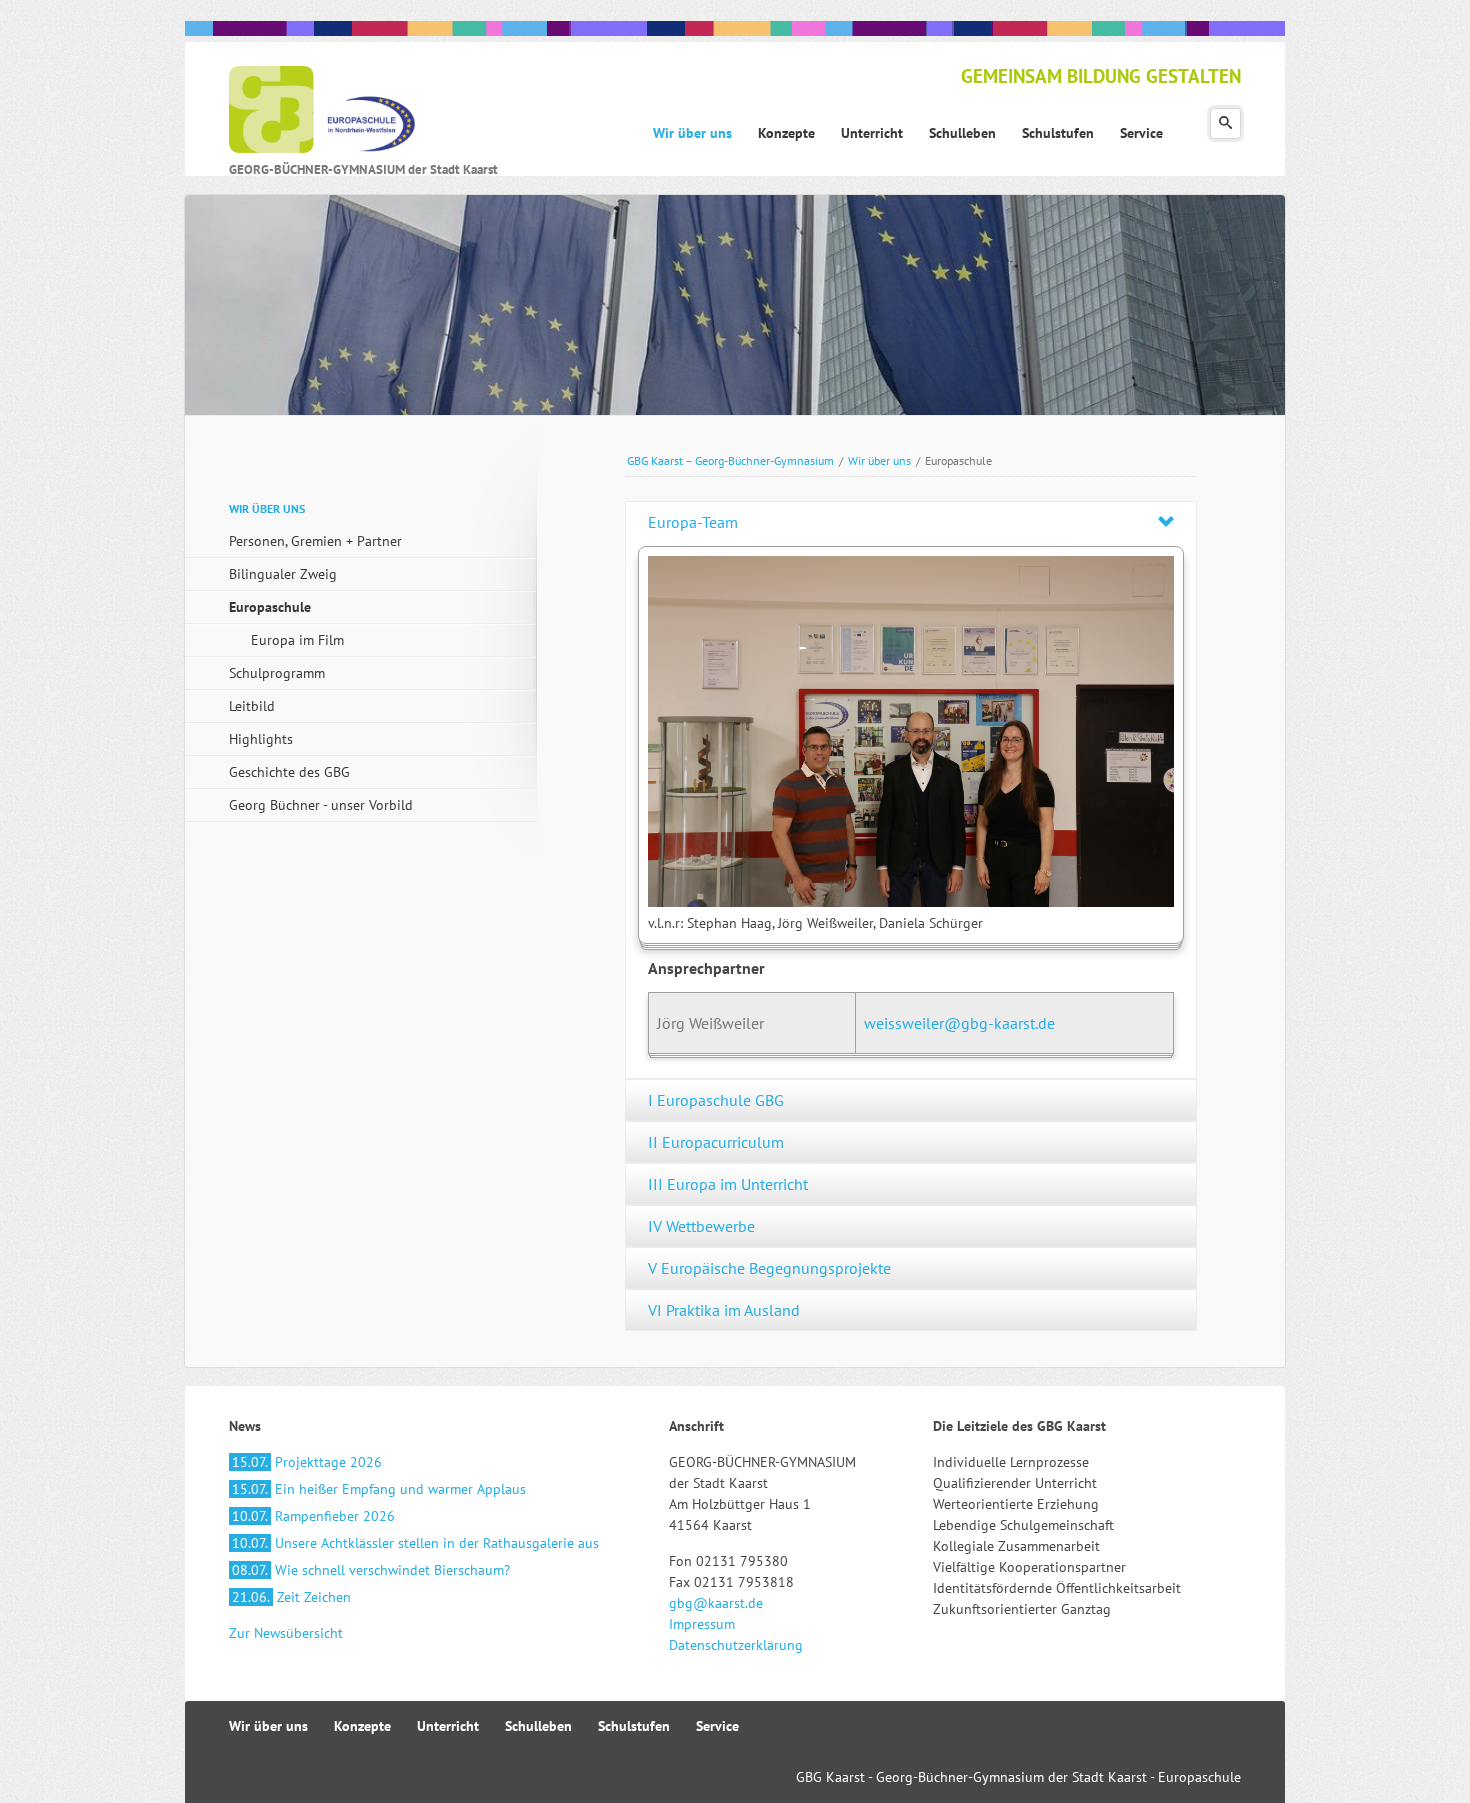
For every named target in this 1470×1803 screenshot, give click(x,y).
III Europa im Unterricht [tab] (728, 1184)
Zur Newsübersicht (286, 1633)
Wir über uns (879, 460)
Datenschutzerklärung (736, 1645)
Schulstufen (634, 1726)
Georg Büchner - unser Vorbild (321, 805)
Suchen (1225, 123)
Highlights (261, 739)
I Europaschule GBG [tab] (716, 1100)
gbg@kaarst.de (716, 1603)
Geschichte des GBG (289, 772)
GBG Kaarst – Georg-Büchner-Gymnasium (730, 460)
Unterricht (448, 1726)
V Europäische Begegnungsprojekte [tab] (769, 1268)
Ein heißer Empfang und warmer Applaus (379, 1489)
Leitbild (252, 706)
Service (717, 1726)
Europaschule (270, 607)
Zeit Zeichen (291, 1597)
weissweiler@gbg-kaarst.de (959, 1023)
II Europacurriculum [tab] (716, 1142)
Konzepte (362, 1726)
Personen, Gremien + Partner (315, 541)
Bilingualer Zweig (283, 574)
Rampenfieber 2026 (313, 1516)
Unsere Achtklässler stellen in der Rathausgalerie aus (415, 1543)
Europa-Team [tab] (693, 522)
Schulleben (538, 1726)
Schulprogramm (277, 673)
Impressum (702, 1624)
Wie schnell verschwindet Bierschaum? (371, 1570)
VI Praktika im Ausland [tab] (724, 1310)
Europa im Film (297, 640)
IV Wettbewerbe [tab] (701, 1226)
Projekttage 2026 (307, 1462)
